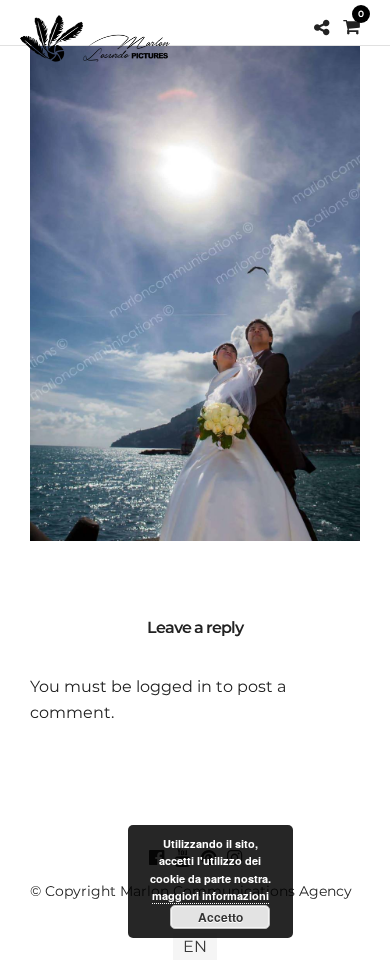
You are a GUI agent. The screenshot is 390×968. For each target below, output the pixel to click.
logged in (174, 686)
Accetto (220, 917)
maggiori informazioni (210, 895)
